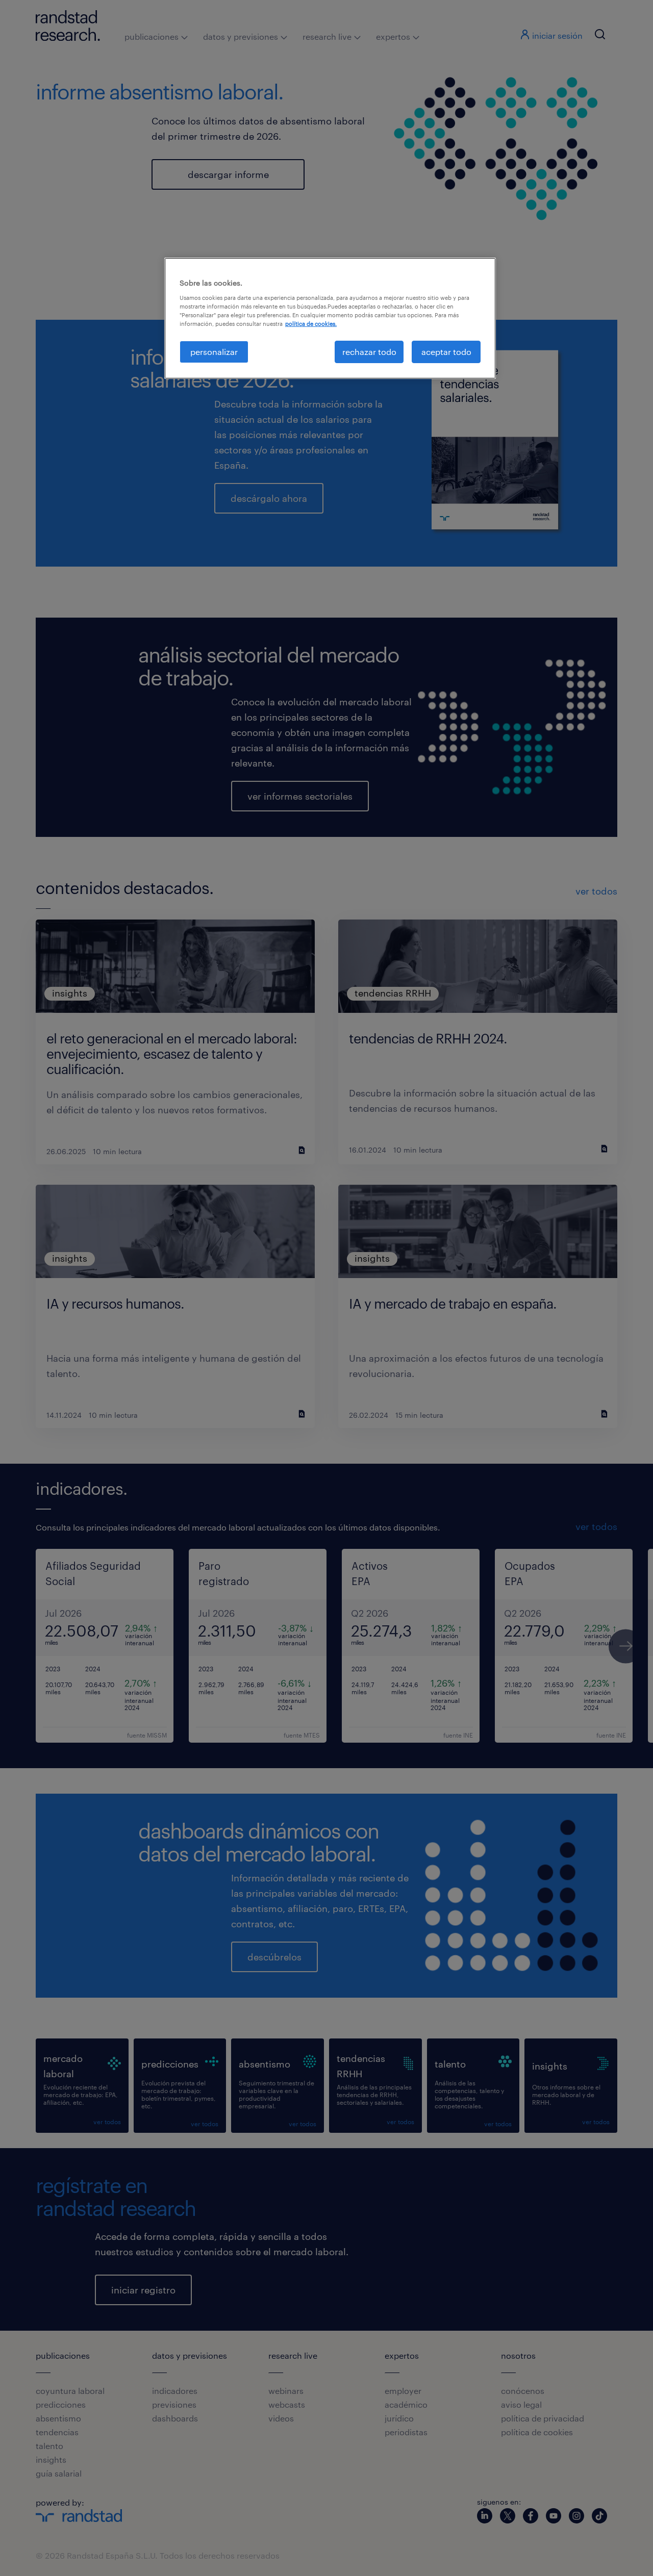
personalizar (214, 352)
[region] (330, 318)
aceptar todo (446, 352)
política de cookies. (311, 324)
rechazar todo (369, 352)
